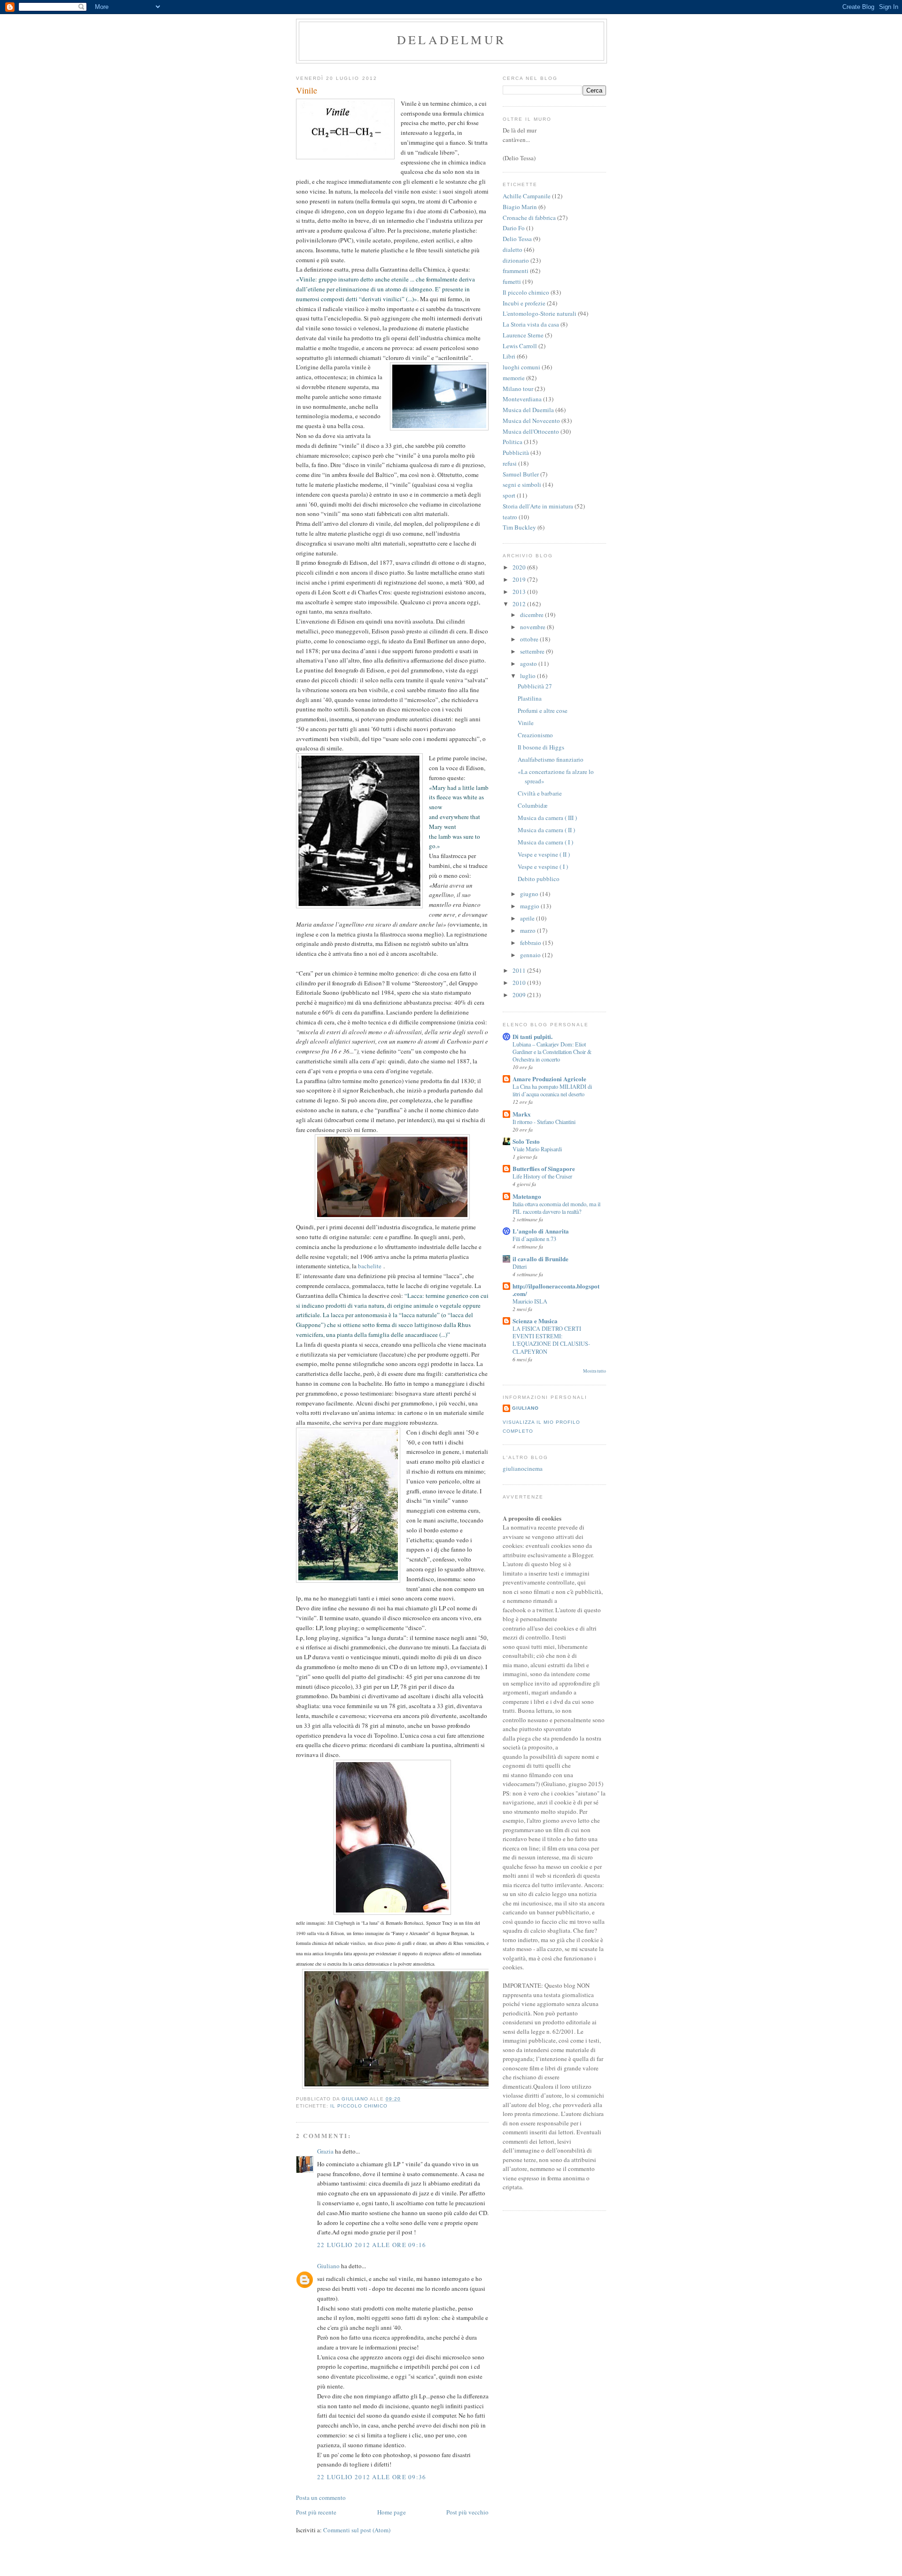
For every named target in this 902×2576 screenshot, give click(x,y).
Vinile (526, 723)
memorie (514, 378)
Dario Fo (514, 228)
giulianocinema (523, 1468)
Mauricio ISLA (530, 1301)
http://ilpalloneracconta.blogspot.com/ (556, 1290)
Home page (392, 2512)
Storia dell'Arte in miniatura (538, 506)
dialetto (513, 250)
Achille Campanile (527, 196)
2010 (520, 983)
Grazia (325, 2151)
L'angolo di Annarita (541, 1231)
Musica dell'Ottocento (531, 431)
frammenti (516, 271)
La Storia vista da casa (531, 324)
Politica (513, 442)
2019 (520, 579)
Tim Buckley (519, 527)
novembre (533, 627)
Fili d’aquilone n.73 (534, 1239)
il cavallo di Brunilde (540, 1259)
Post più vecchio (467, 2512)
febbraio (531, 943)
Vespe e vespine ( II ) (544, 854)
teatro (510, 517)
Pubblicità (516, 453)
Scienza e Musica (535, 1321)
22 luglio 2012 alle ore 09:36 (372, 2477)
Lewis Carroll (520, 346)
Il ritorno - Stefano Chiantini (544, 1122)
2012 (520, 604)
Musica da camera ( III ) (547, 818)
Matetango (527, 1196)
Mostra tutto (595, 1371)
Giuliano (328, 2266)
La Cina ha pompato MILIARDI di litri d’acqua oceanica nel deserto (552, 1090)
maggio (530, 906)
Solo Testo (526, 1141)
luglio (529, 676)
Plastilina (530, 698)
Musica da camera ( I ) (545, 842)
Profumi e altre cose (543, 710)
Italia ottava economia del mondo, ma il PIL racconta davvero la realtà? (556, 1208)
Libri (509, 356)
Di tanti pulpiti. (533, 1036)
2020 (520, 567)
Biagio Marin (520, 207)
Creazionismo (535, 735)
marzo (529, 930)
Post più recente (316, 2512)
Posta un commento (321, 2498)
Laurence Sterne (523, 335)
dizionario (516, 260)
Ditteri (520, 1266)
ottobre (530, 639)
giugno (530, 894)
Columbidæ (533, 805)
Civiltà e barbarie (540, 793)
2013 (520, 592)
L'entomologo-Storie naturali (540, 313)
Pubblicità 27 (535, 686)
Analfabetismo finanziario (551, 759)
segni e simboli (522, 484)
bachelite (370, 1266)
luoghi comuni (521, 367)
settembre (533, 651)
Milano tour (518, 389)
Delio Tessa (517, 239)
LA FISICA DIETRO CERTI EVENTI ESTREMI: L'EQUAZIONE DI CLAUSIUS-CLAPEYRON (551, 1340)
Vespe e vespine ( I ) (543, 866)
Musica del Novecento (531, 421)
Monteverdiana (522, 399)
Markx (522, 1114)
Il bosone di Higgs (541, 747)
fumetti (512, 281)
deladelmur (451, 39)
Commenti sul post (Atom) (357, 2530)
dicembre (533, 615)
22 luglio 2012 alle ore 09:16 (372, 2245)
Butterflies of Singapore (544, 1168)
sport (509, 495)
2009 (520, 995)
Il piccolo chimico (359, 2106)
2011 (520, 970)
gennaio (531, 955)
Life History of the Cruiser (542, 1176)
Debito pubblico (539, 879)
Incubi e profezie (524, 303)
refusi (510, 463)
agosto (529, 664)
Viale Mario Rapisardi (537, 1149)
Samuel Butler (521, 474)
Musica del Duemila (528, 410)
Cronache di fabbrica (529, 218)
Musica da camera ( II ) (546, 830)
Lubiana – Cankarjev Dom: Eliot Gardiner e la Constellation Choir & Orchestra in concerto (552, 1052)
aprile (528, 918)
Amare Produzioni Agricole (549, 1079)
